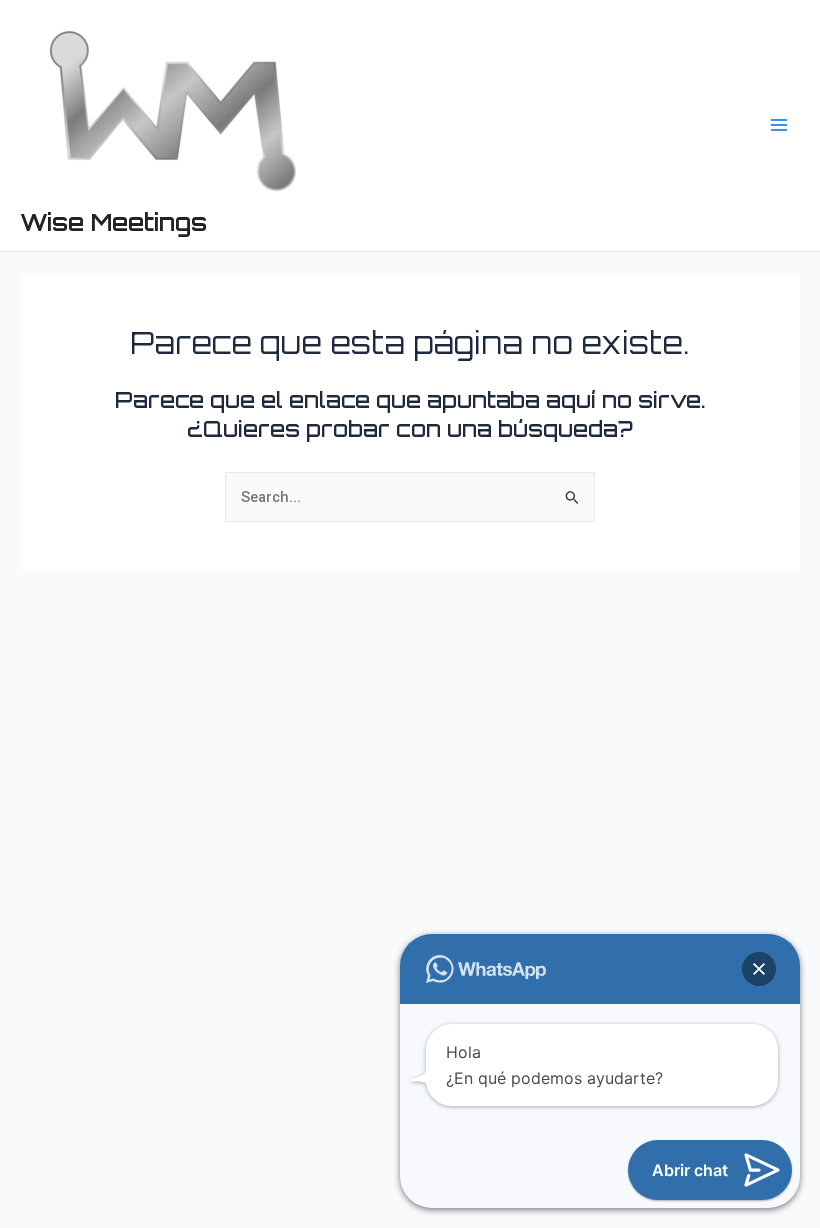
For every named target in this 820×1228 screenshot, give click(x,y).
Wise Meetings (113, 222)
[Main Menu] (779, 125)
